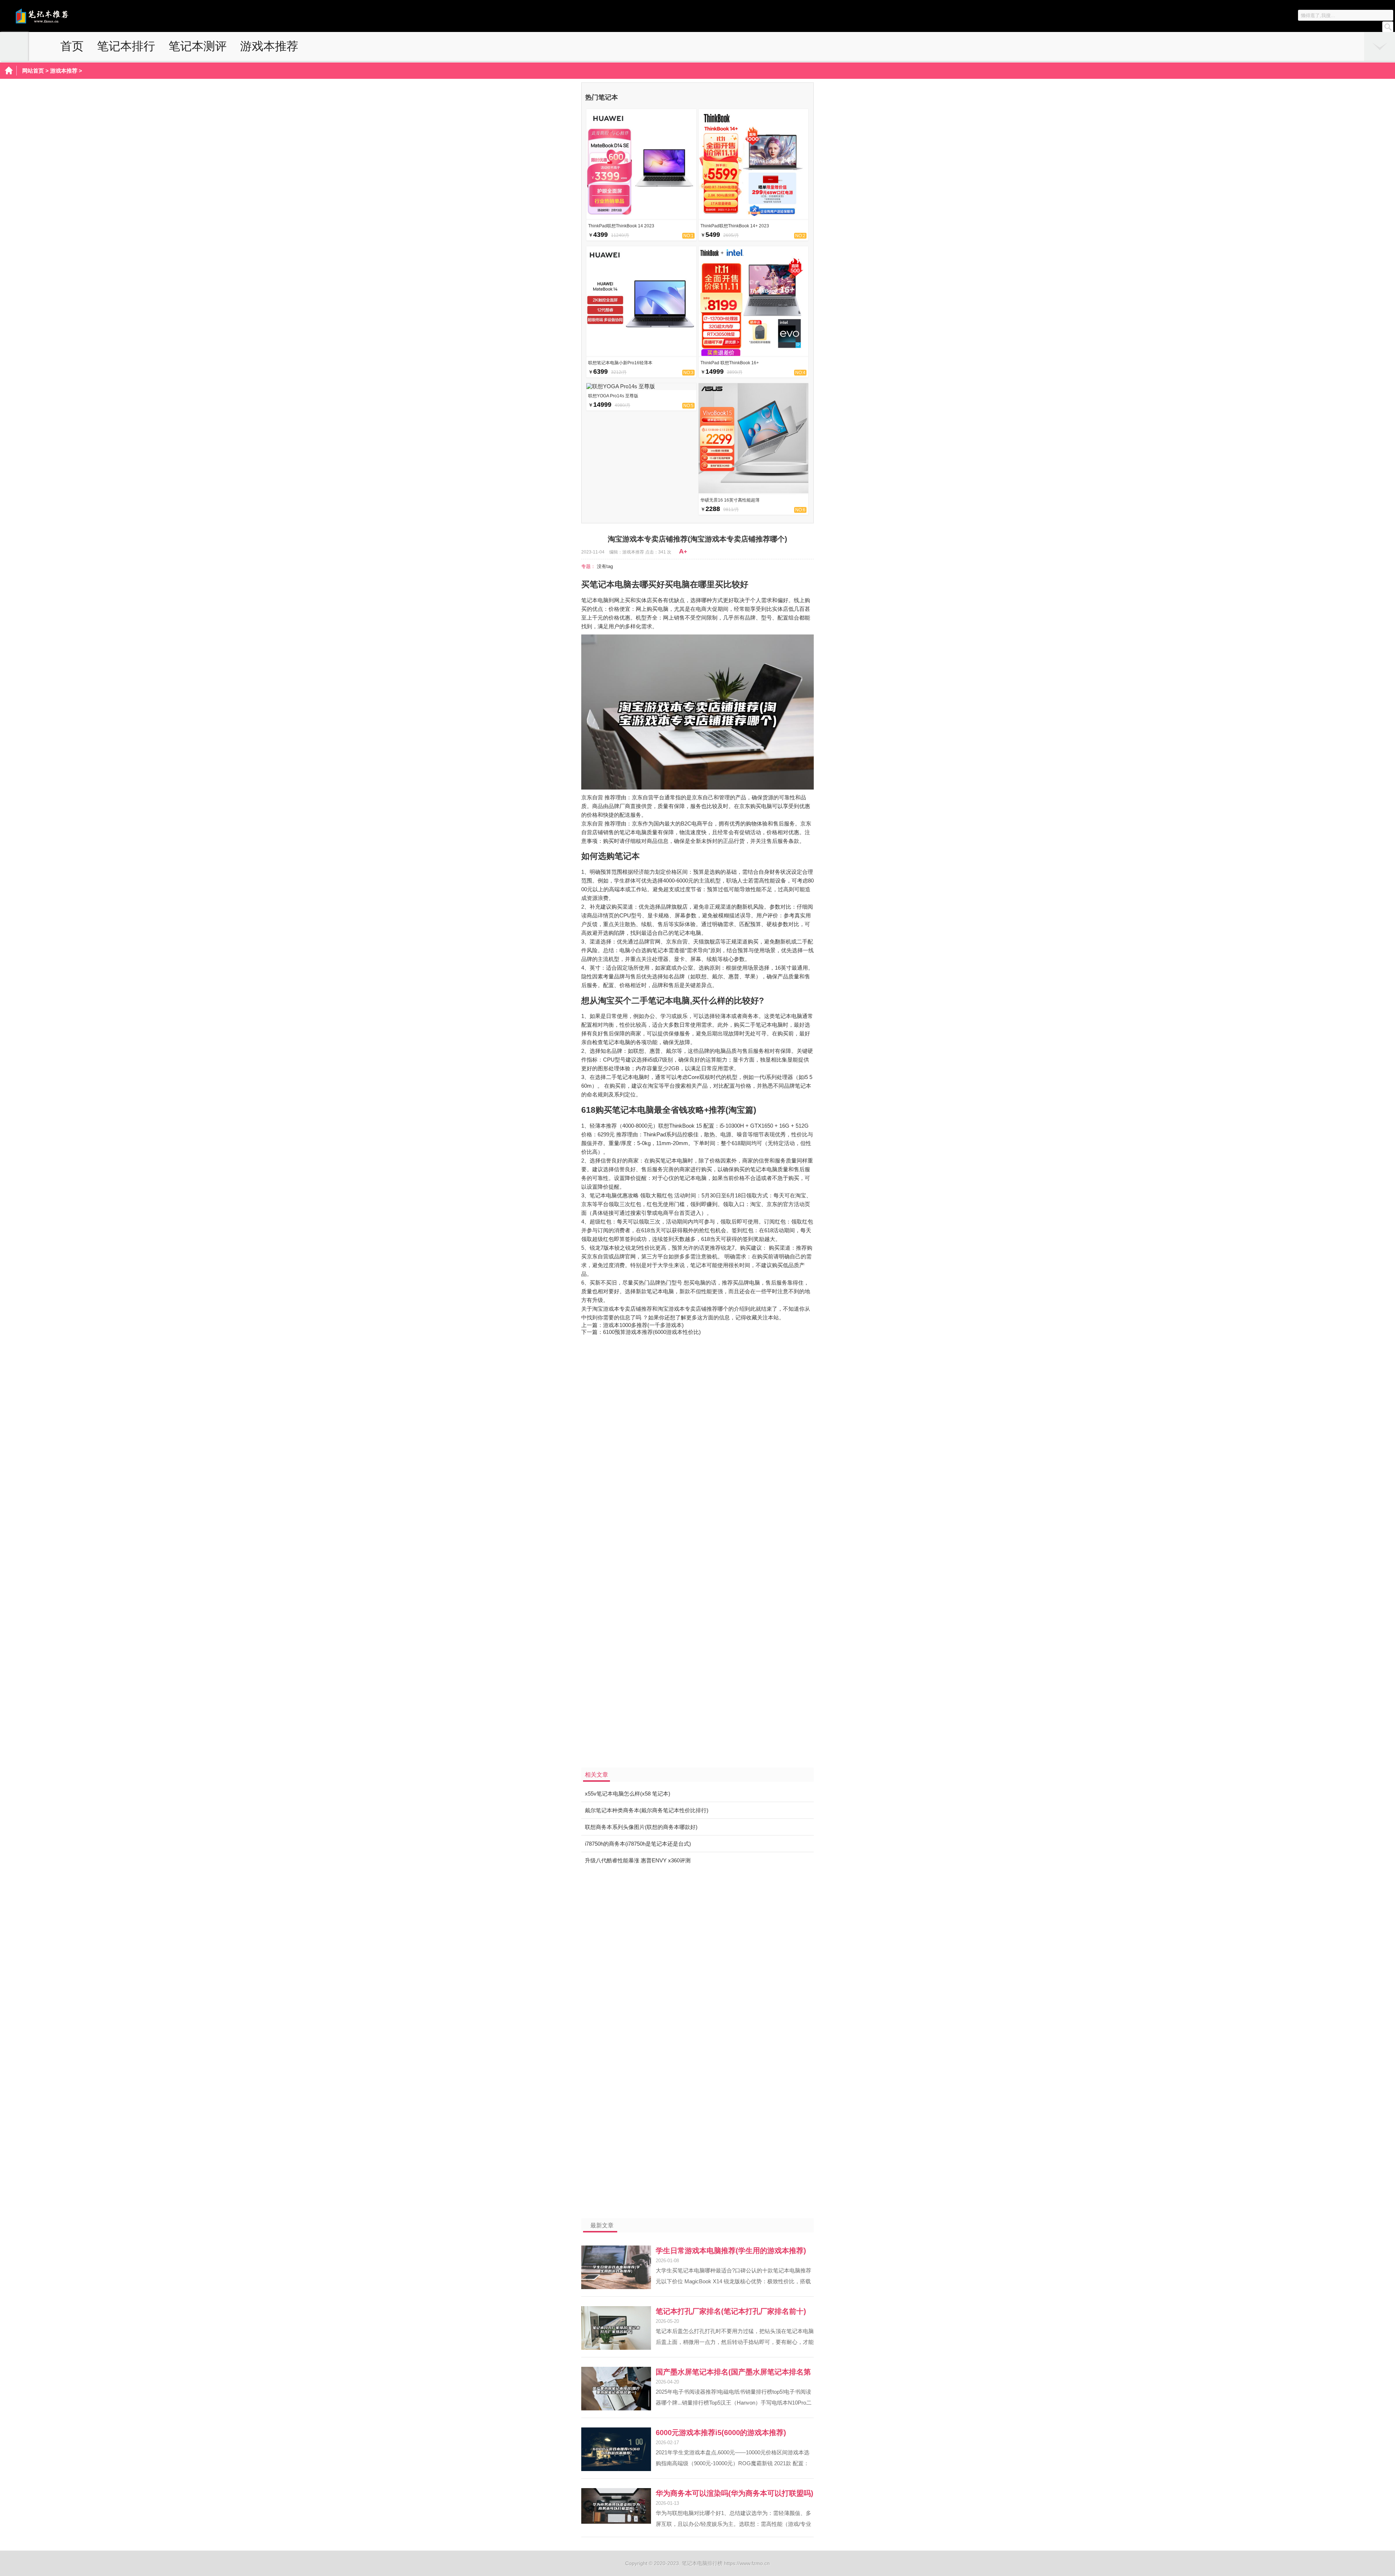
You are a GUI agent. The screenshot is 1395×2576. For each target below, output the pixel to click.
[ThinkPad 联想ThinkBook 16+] (754, 354)
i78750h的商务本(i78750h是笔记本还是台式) (638, 1844)
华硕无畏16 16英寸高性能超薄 (730, 500)
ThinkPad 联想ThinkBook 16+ (730, 363)
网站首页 (33, 71)
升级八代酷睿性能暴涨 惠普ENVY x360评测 (638, 1860)
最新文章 (602, 2225)
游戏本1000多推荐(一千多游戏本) (643, 1325)
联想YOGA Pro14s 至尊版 (613, 396)
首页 (72, 46)
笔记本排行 (126, 46)
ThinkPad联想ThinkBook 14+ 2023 (735, 226)
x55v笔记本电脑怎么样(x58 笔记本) (628, 1794)
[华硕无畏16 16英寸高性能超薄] (754, 491)
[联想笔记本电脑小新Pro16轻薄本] (641, 354)
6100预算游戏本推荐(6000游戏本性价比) (652, 1332)
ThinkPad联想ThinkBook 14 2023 (621, 226)
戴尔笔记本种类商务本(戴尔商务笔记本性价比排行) (647, 1810)
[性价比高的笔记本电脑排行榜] (56, 22)
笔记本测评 (198, 46)
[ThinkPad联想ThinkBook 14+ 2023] (754, 217)
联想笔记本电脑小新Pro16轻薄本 (620, 363)
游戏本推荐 (269, 46)
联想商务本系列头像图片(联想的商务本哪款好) (641, 1827)
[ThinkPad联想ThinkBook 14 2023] (641, 217)
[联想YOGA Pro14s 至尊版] (621, 386)
